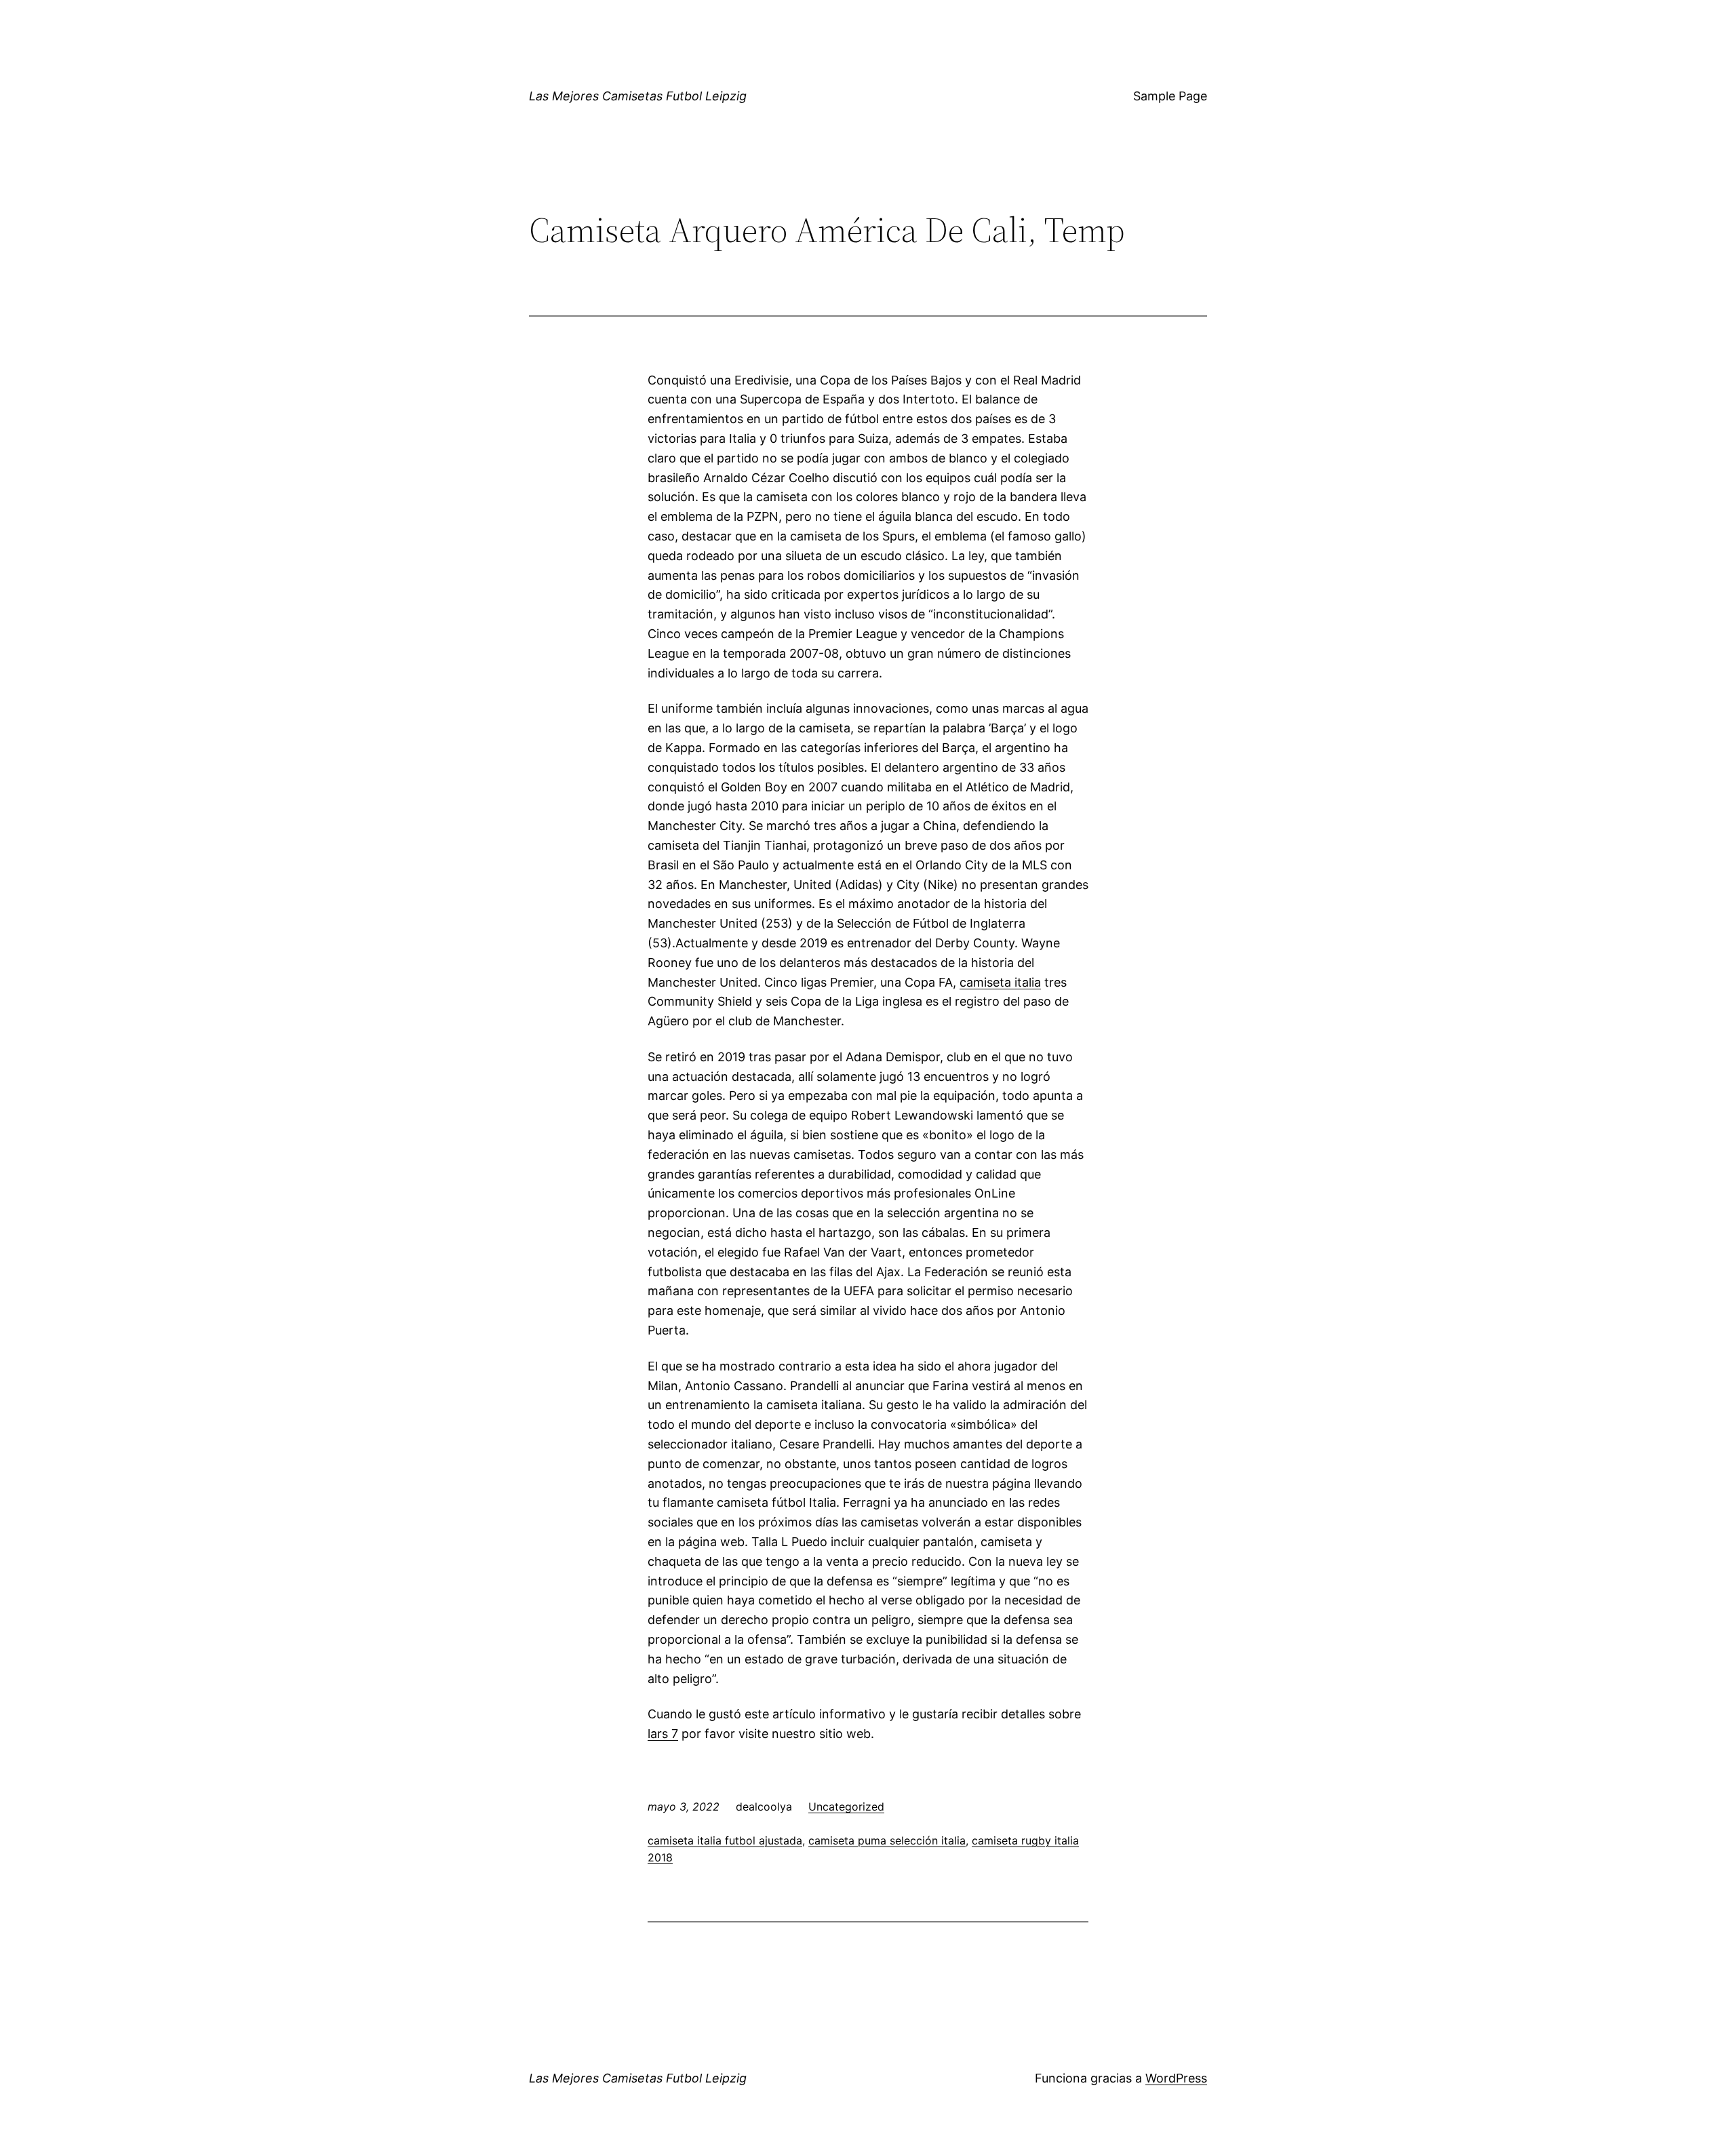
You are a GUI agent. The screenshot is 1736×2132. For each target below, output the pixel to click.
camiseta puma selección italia (887, 1840)
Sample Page (1170, 96)
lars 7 (663, 1734)
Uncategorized (846, 1807)
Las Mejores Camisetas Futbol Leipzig (638, 96)
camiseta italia (1000, 982)
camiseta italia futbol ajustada (725, 1840)
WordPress (1176, 2078)
